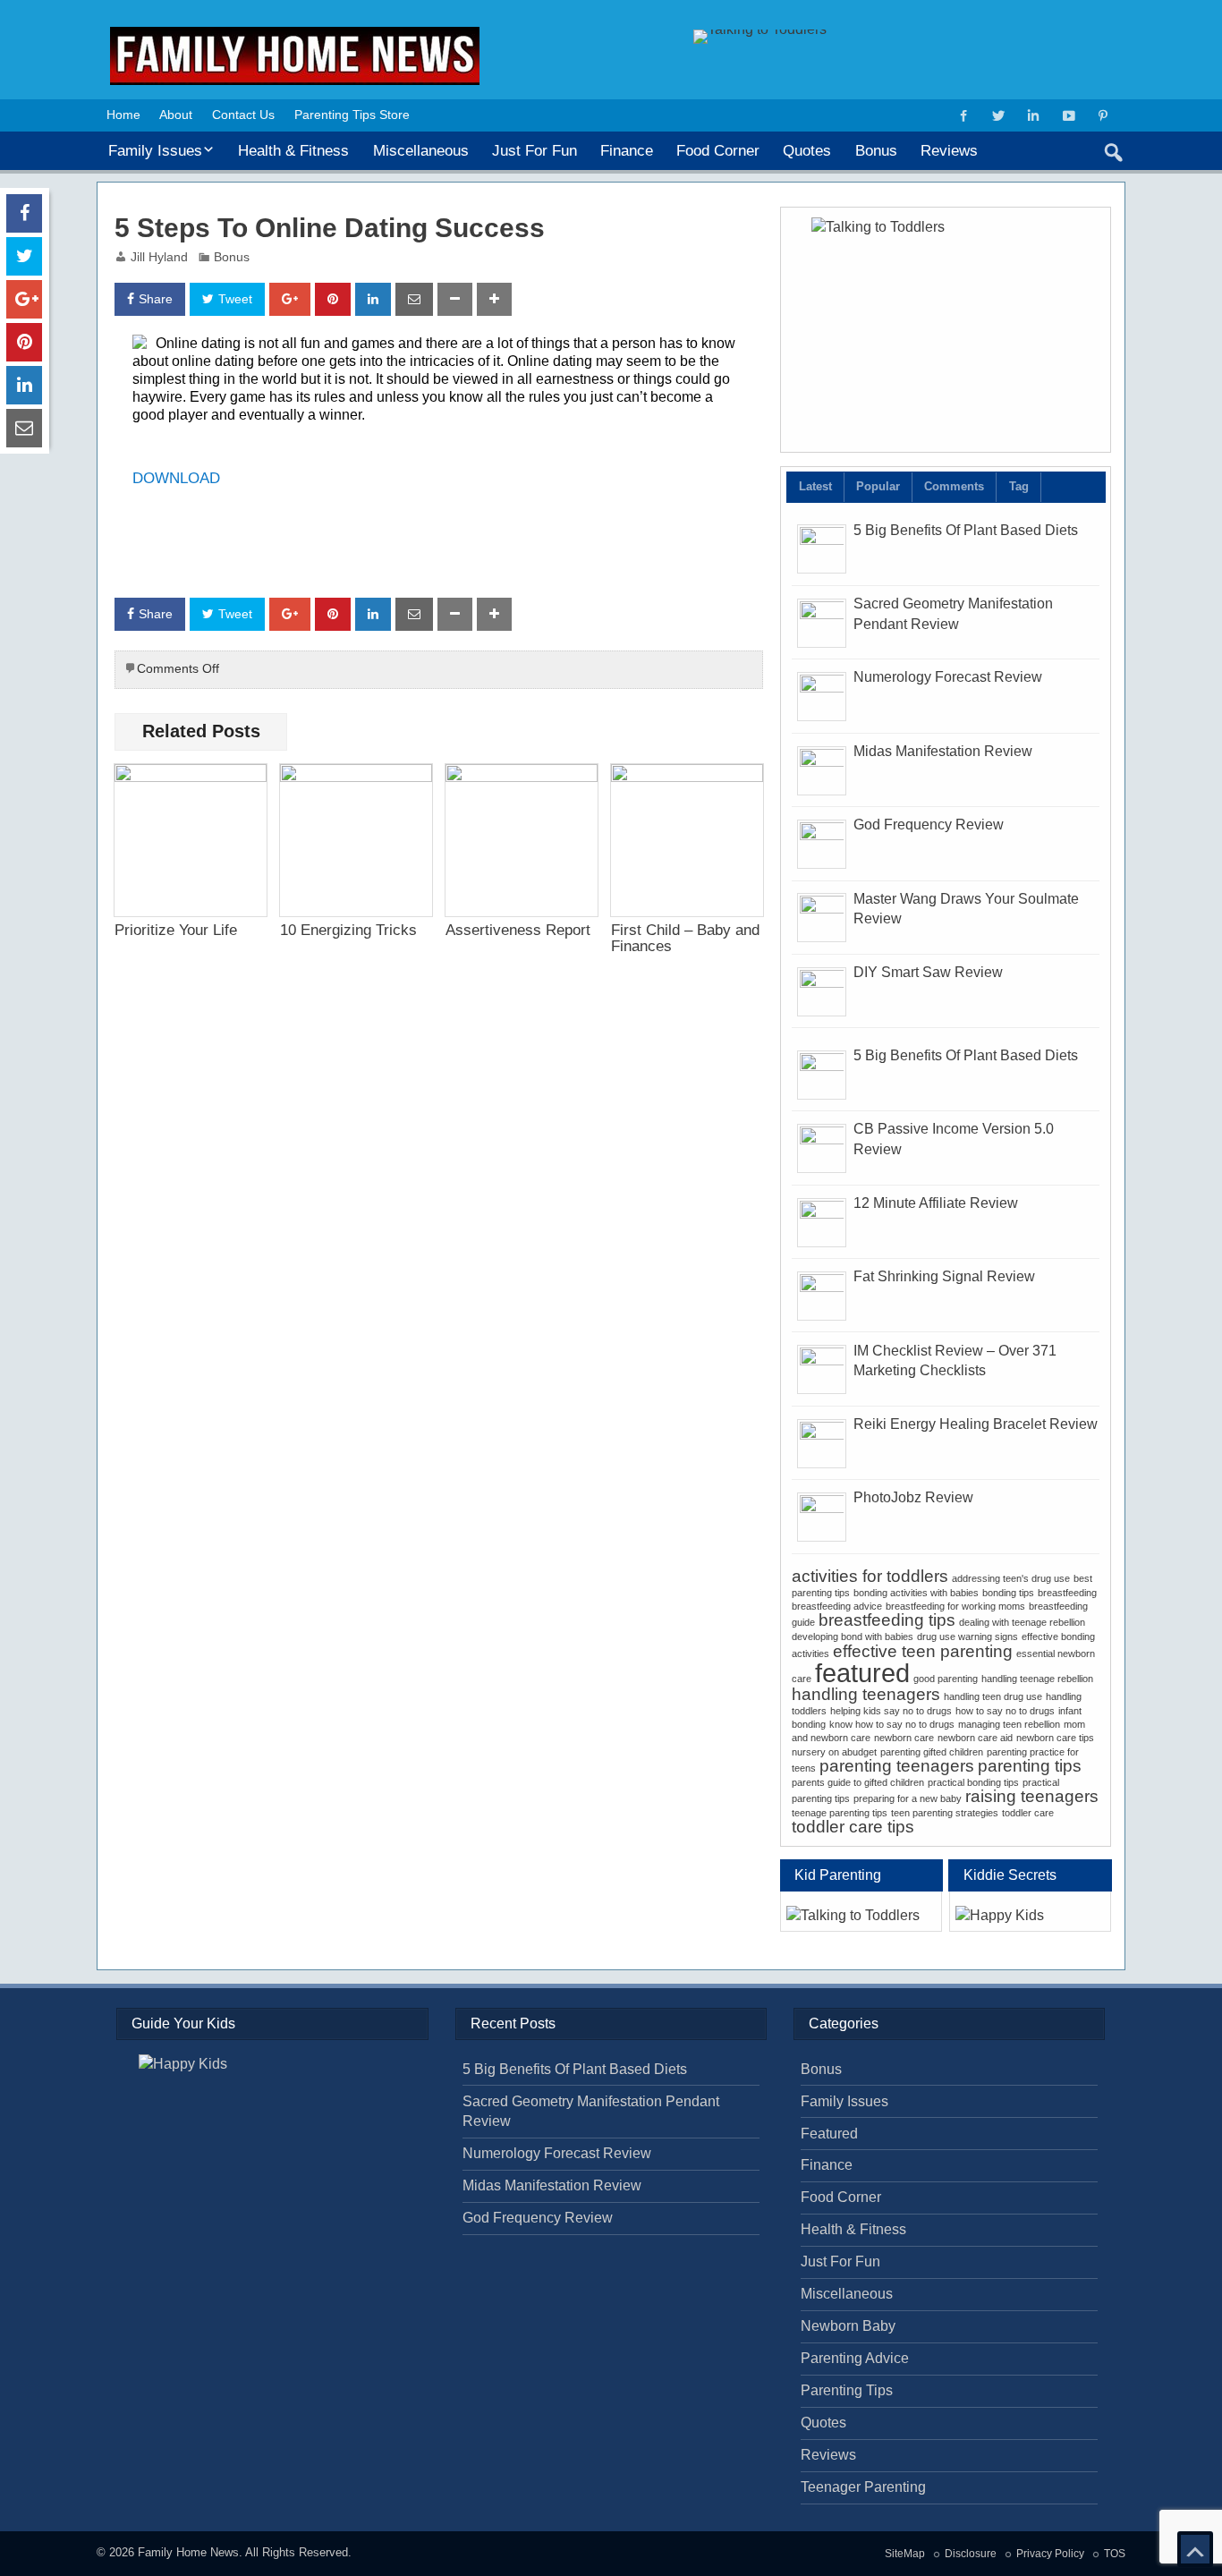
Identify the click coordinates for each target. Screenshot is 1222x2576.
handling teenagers (866, 1694)
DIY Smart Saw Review (928, 972)
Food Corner (718, 150)
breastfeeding (1067, 1593)
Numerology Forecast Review (948, 677)
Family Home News (188, 2552)
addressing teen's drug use (1011, 1578)
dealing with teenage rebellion (1022, 1622)
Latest (815, 486)
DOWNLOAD (176, 478)
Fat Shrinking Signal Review (944, 1276)
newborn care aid (975, 1738)
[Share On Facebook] (24, 213)
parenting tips (1030, 1766)
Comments (954, 486)
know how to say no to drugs (892, 1724)
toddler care (1028, 1813)
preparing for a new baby (908, 1798)
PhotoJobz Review (913, 1497)
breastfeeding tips (887, 1620)
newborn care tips (1055, 1738)
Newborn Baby (848, 2326)
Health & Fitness (293, 150)
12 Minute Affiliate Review (936, 1203)
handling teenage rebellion (1037, 1679)
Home (123, 115)
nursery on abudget (834, 1752)
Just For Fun (535, 150)
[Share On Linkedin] (373, 299)
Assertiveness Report (518, 930)
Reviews (949, 150)
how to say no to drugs (1005, 1711)
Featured (829, 2134)
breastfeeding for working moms (955, 1606)
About (176, 115)
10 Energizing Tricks (348, 930)
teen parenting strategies (945, 1813)
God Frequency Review (929, 825)
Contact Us (243, 115)
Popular (878, 486)
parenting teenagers (897, 1766)
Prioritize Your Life (176, 930)
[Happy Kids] (1030, 1916)
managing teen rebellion (1009, 1724)
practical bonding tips (973, 1782)
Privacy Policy (1050, 2554)
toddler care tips (853, 1827)
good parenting (946, 1679)
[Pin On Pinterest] (333, 299)
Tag (1019, 486)
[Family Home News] (295, 34)
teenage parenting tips (840, 1813)
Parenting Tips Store (352, 115)
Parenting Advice (855, 2358)
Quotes (807, 150)
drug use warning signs (967, 1637)
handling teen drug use (993, 1696)
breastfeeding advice (837, 1606)
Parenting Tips (847, 2390)
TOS (1115, 2554)
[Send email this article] (414, 299)
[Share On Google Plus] (290, 299)
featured (862, 1673)
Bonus (876, 150)
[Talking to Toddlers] (946, 329)
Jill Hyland (159, 257)
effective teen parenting (923, 1651)
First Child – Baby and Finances (685, 937)
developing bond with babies (853, 1637)
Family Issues (155, 150)
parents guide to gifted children (858, 1782)
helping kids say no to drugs (891, 1711)
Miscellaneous (421, 150)
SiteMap (905, 2554)
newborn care (904, 1738)
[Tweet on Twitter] (24, 256)
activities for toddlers (870, 1576)
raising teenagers (1032, 1796)
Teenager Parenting (863, 2487)
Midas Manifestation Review (943, 751)
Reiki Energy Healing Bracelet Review (976, 1424)
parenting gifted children (932, 1752)
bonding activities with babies (916, 1593)
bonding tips (1008, 1593)
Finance (627, 150)
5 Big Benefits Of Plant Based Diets (966, 530)
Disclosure (971, 2554)
